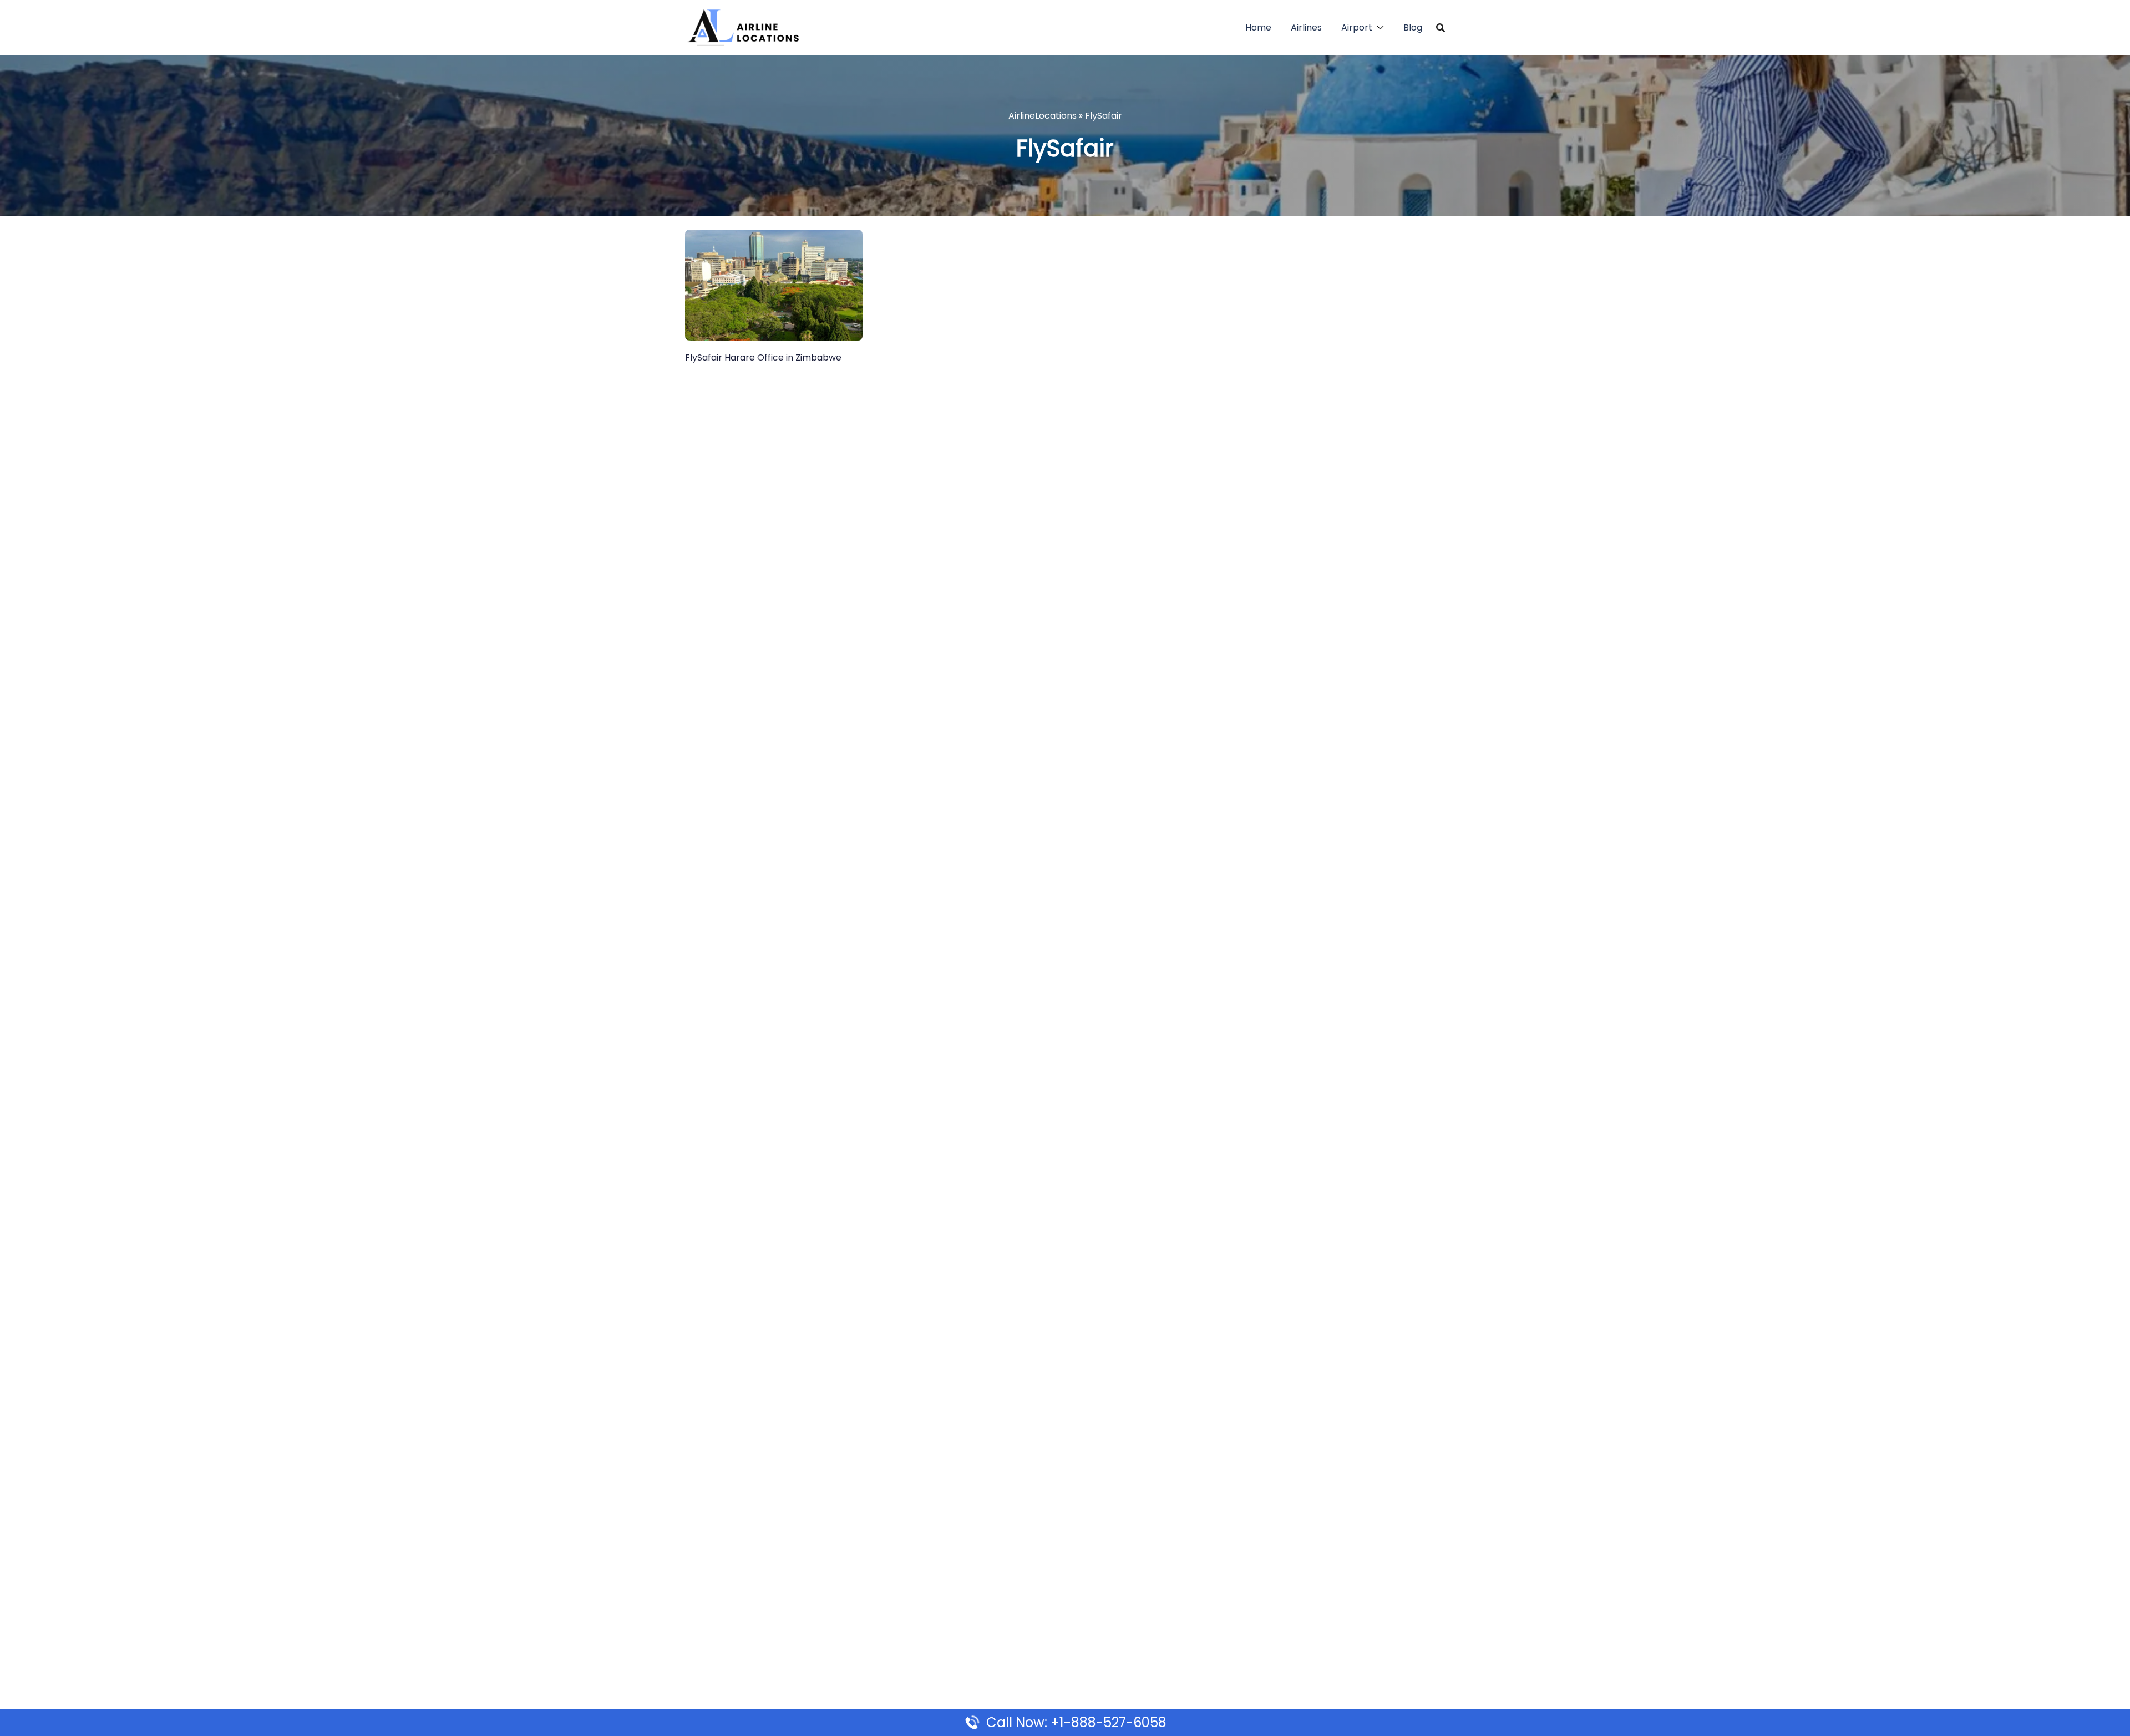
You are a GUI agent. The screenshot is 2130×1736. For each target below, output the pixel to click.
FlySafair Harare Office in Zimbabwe (763, 357)
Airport (1357, 27)
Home (1258, 27)
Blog (1413, 27)
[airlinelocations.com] (743, 27)
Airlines (1306, 27)
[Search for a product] (1441, 28)
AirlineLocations (1043, 116)
